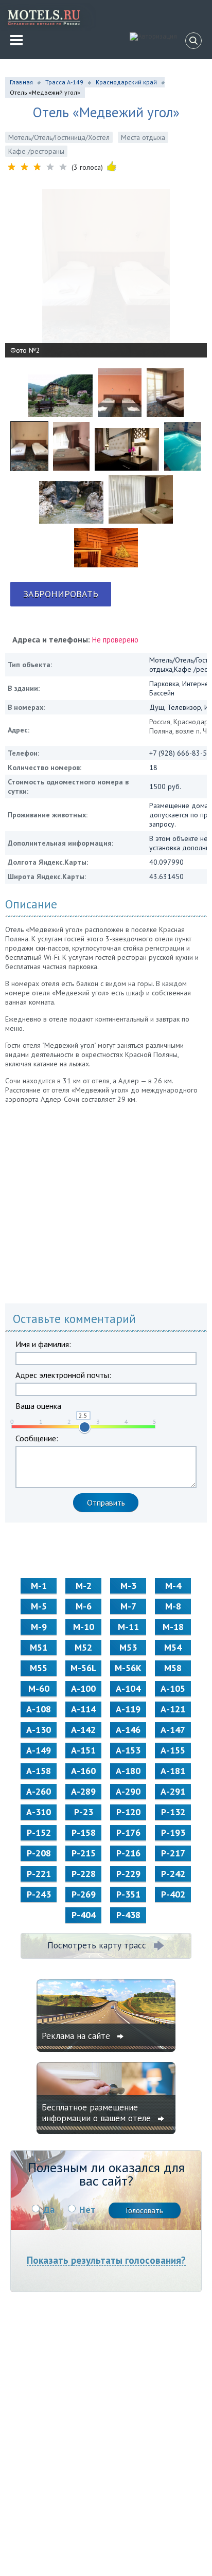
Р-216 (128, 1853)
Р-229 (128, 1874)
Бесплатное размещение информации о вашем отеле (98, 2113)
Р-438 (128, 1915)
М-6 (84, 1606)
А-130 (39, 1730)
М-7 (128, 1606)
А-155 (173, 1750)
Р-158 (84, 1832)
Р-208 (39, 1853)
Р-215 (84, 1853)
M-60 (39, 1688)
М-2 (84, 1586)
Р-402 (173, 1894)
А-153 (128, 1750)
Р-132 (173, 1812)
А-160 (83, 1771)
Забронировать (61, 594)
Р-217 (173, 1853)
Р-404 (84, 1915)
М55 (39, 1668)
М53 (128, 1647)
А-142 (83, 1730)
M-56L (84, 1668)
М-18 (173, 1627)
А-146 (128, 1730)
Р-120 (128, 1812)
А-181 (173, 1771)
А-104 (128, 1688)
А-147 (173, 1730)
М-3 (128, 1586)
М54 (173, 1647)
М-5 (39, 1606)
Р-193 (173, 1832)
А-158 (39, 1771)
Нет (87, 2210)
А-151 (83, 1750)
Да (49, 2210)
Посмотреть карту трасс (97, 1945)
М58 (173, 1668)
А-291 (173, 1791)
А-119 (128, 1709)
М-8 (173, 1606)
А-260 (39, 1791)
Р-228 (84, 1874)
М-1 (39, 1586)
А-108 (39, 1709)
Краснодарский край (126, 82)
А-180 (128, 1771)
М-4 (173, 1586)
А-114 (83, 1709)
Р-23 (84, 1812)
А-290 (128, 1791)
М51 (39, 1647)
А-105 (173, 1688)
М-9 (39, 1627)
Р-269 (84, 1894)
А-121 (173, 1709)
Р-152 (39, 1832)
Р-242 (173, 1874)
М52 (83, 1647)
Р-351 (128, 1894)
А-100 (83, 1688)
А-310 (39, 1812)
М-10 (84, 1627)
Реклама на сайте (77, 2036)
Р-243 (39, 1894)
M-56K (128, 1668)
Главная (21, 82)
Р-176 (128, 1832)
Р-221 (39, 1874)
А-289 (83, 1791)
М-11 (128, 1627)
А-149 (39, 1750)
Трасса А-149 (64, 82)
